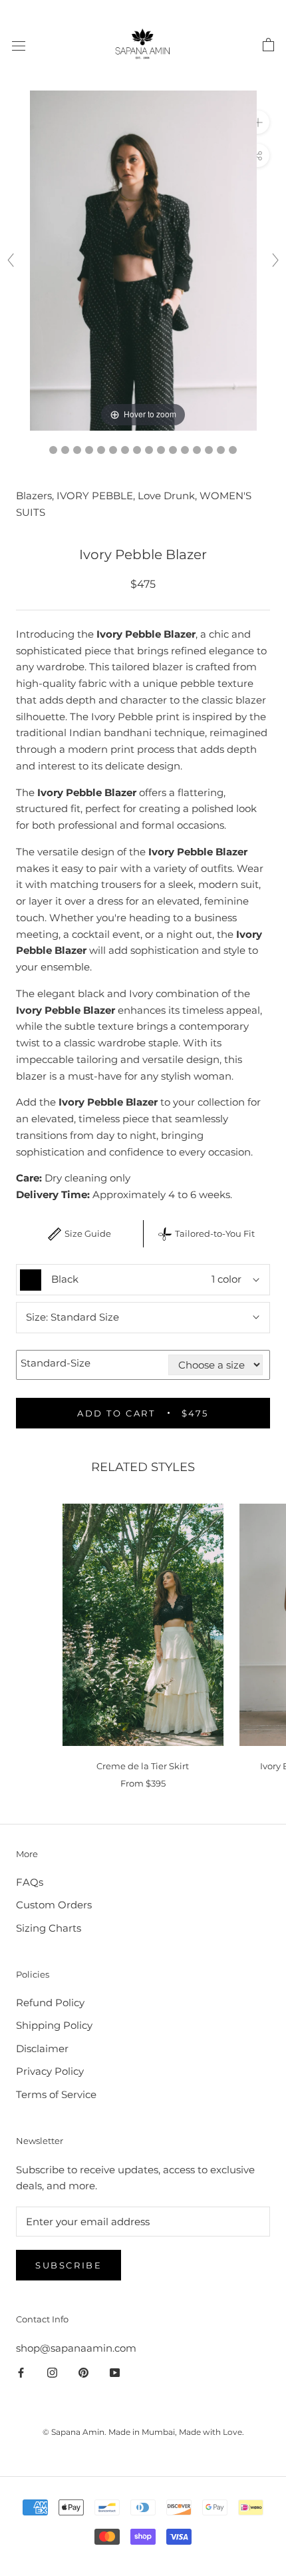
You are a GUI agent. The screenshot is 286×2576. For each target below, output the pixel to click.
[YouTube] (115, 2372)
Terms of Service (56, 2094)
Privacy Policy (50, 2071)
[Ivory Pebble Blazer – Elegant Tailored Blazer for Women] (173, 450)
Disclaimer (42, 2048)
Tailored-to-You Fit (215, 1233)
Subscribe (69, 2265)
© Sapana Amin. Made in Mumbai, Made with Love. (143, 2432)
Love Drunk (166, 496)
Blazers (34, 496)
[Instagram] (52, 2372)
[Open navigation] (19, 45)
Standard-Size (56, 1363)
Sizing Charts (49, 1928)
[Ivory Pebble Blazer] (53, 450)
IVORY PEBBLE (95, 496)
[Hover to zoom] (143, 259)
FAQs (30, 1882)
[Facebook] (21, 2372)
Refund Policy (50, 2003)
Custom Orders (54, 1905)
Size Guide (88, 1233)
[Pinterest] (83, 2372)
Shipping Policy (54, 2025)
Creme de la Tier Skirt (143, 1766)
